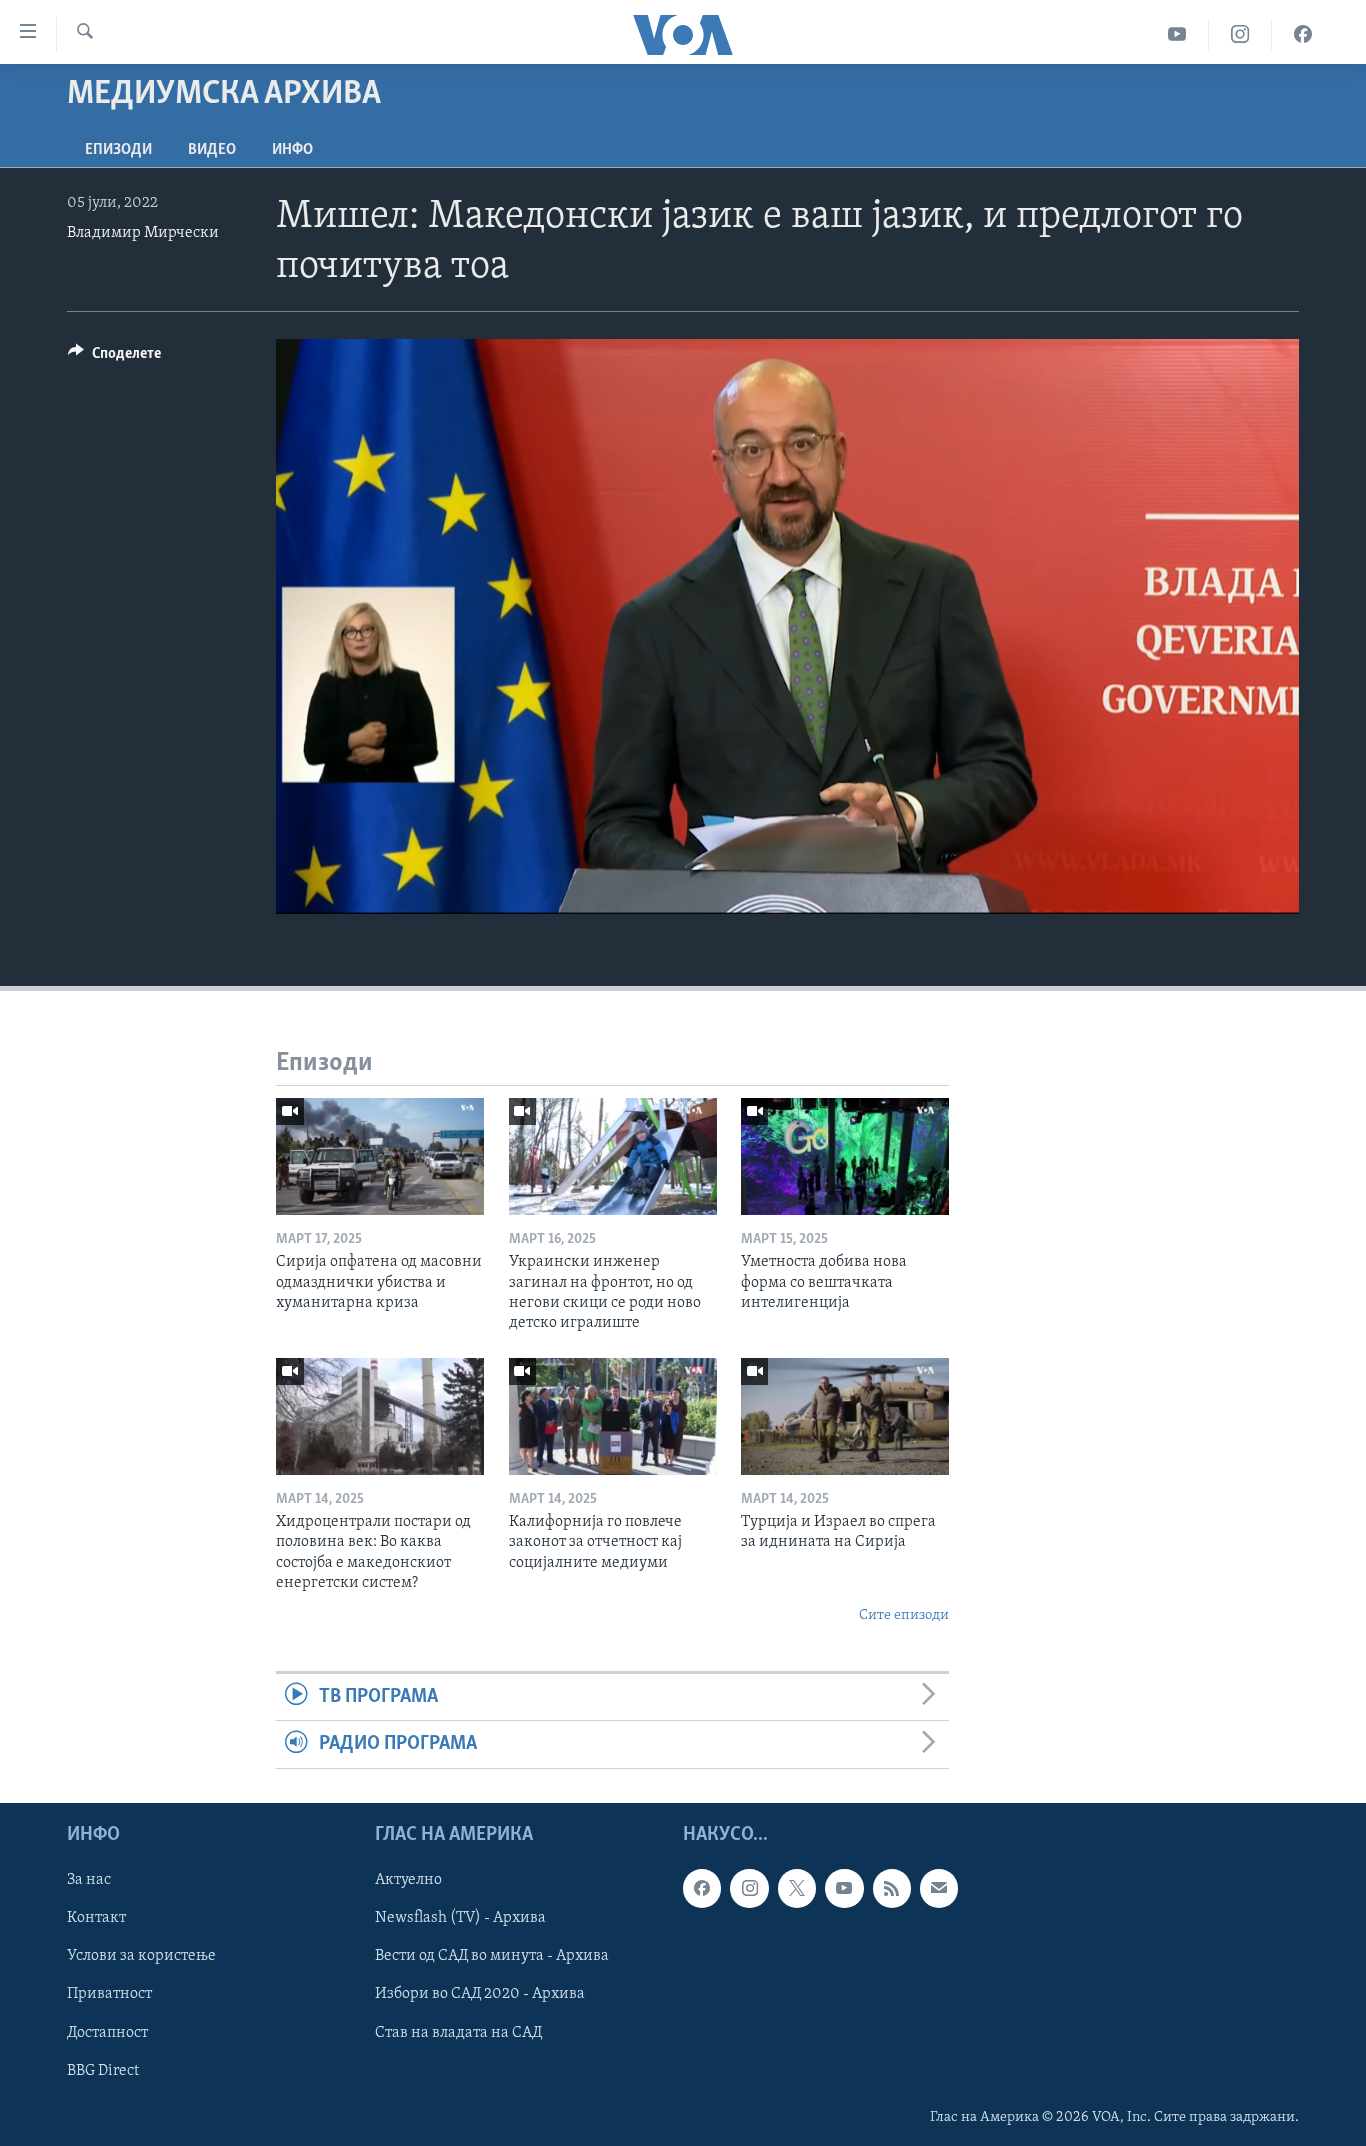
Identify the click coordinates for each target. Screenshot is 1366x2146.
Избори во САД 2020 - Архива (480, 1994)
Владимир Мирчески (143, 233)
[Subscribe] (939, 1888)
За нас (89, 1880)
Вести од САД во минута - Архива (492, 1956)
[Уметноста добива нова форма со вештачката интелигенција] (845, 1156)
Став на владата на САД (458, 2032)
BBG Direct (103, 2070)
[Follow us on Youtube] (844, 1888)
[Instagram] (1240, 34)
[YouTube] (1177, 34)
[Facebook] (1303, 34)
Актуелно (408, 1880)
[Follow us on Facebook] (702, 1888)
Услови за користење (141, 1956)
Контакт (96, 1918)
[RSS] (892, 1888)
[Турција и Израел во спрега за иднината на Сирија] (845, 1416)
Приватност (109, 1994)
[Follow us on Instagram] (749, 1888)
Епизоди (118, 150)
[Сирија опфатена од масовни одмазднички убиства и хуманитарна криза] (380, 1156)
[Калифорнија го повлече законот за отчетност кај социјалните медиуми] (613, 1416)
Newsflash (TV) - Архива (460, 1918)
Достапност (107, 2032)
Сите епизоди (904, 1615)
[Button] (114, 358)
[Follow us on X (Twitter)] (797, 1888)
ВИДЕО (212, 150)
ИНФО (292, 150)
